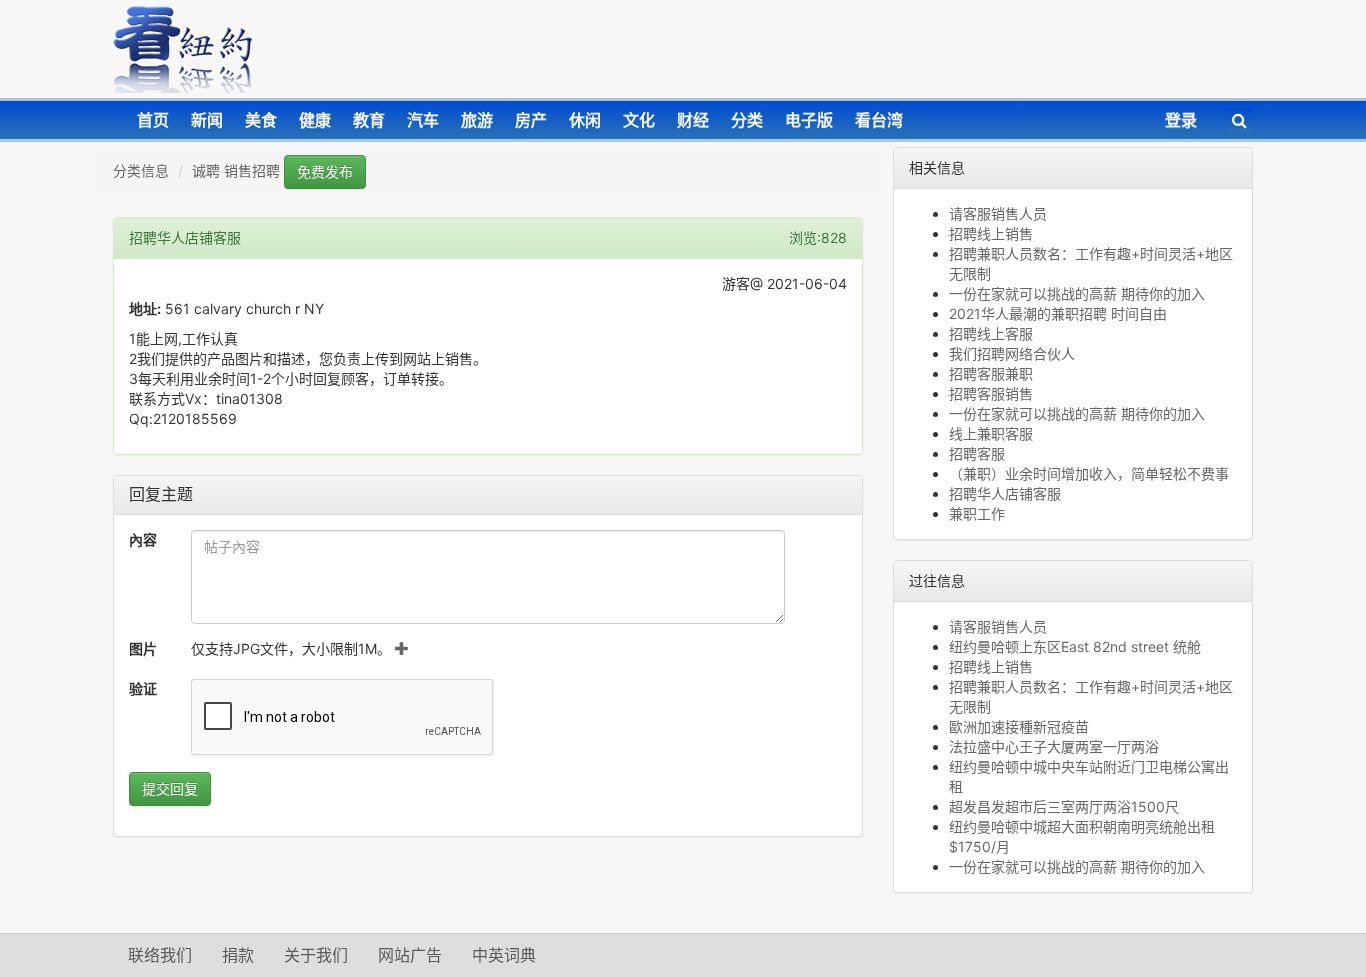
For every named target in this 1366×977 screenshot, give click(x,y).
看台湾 (879, 120)
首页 (153, 120)
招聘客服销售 (991, 393)
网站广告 (410, 955)
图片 (143, 648)
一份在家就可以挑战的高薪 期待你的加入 (1077, 293)
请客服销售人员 (998, 213)
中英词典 (504, 955)
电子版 (809, 120)
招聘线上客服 (991, 333)
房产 (531, 120)
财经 (693, 120)
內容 (143, 539)
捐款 (238, 955)
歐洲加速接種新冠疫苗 (1019, 726)
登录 (1181, 120)
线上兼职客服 (991, 433)
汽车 (423, 120)
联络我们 (160, 955)
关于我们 (316, 955)
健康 (315, 120)
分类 (747, 120)
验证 (143, 688)
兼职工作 (977, 513)
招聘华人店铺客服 (1005, 493)
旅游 (477, 120)
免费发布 (325, 171)
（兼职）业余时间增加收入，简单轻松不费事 (1089, 473)
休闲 (585, 120)
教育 (369, 120)
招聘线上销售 (991, 233)
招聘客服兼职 (991, 373)
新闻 (207, 120)
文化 (639, 120)
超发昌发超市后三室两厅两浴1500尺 (1064, 806)
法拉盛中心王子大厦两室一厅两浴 (1054, 746)
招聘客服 (977, 453)
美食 (261, 120)
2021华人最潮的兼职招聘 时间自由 (1058, 313)
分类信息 (141, 170)
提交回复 (170, 788)
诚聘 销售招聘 (236, 170)
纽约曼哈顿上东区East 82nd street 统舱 (1075, 646)
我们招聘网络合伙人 (1012, 353)
